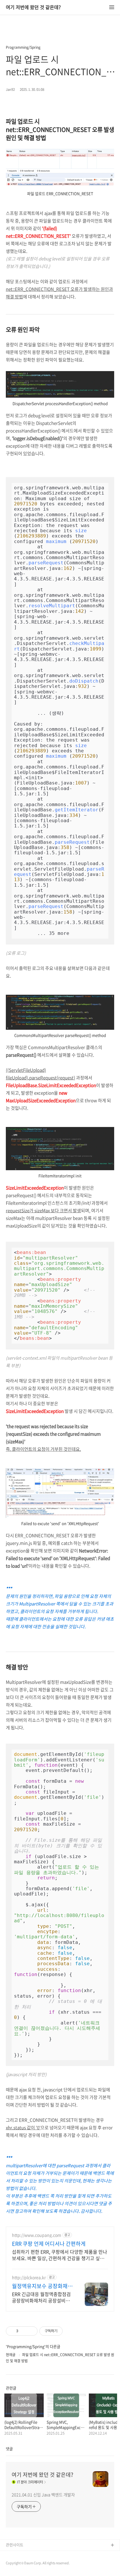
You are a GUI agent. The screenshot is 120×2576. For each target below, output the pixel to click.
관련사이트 (15, 2545)
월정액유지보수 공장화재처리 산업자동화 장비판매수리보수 (42, 2286)
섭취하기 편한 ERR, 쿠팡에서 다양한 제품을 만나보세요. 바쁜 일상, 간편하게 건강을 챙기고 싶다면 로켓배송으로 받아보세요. (60, 2255)
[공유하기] (24, 2331)
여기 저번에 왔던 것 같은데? (33, 7)
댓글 (9, 2449)
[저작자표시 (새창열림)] (65, 2331)
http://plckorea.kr (29, 2277)
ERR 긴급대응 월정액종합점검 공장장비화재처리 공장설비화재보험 (41, 2297)
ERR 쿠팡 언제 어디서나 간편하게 (49, 2244)
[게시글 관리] (31, 2331)
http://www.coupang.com (37, 2235)
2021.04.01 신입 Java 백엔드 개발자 (43, 2495)
